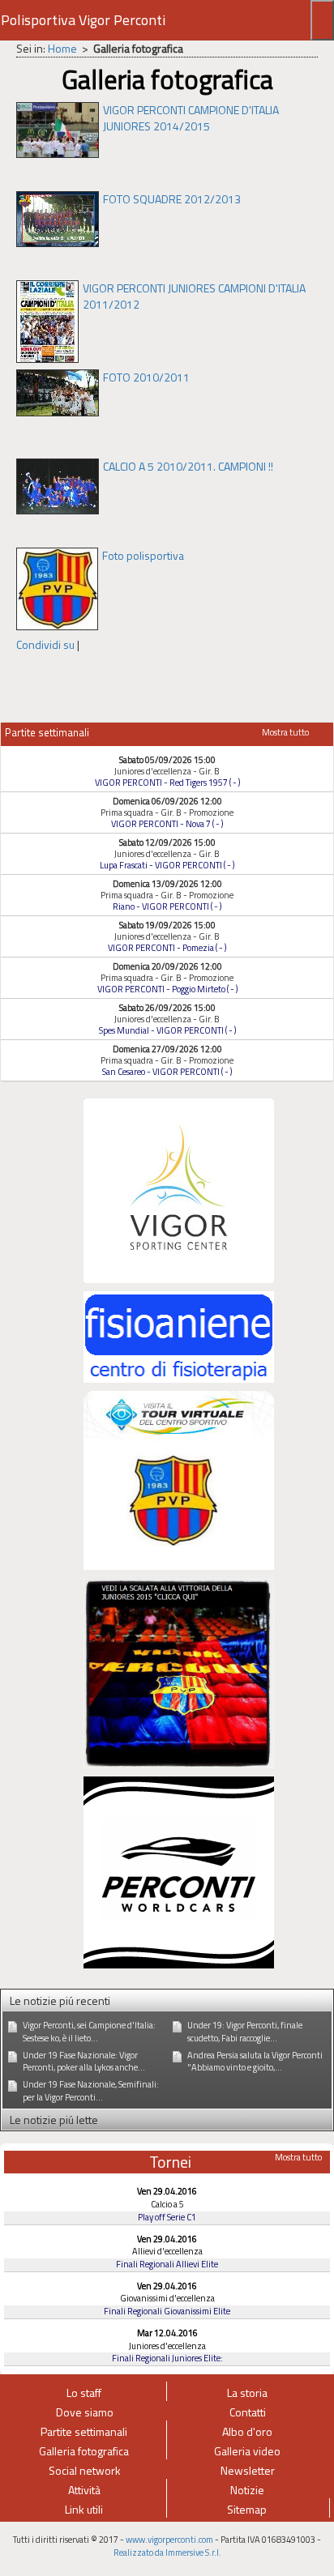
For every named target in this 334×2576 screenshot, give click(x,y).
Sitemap (247, 2509)
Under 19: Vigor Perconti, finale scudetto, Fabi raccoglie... (245, 2032)
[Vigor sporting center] (179, 1189)
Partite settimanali (84, 2431)
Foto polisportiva (143, 555)
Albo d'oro (247, 2431)
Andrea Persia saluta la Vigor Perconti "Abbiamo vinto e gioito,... (255, 2062)
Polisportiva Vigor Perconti (83, 20)
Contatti (248, 2412)
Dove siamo (85, 2412)
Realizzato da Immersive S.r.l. (167, 2553)
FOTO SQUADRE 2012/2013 (172, 199)
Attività (84, 2490)
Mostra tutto (285, 732)
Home (62, 48)
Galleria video (247, 2451)
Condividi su (45, 644)
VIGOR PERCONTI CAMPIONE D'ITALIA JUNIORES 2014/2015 (191, 118)
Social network (85, 2470)
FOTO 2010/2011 (146, 377)
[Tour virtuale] (179, 1479)
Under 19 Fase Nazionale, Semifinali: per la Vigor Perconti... (91, 2091)
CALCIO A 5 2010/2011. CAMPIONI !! (188, 466)
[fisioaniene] (179, 1335)
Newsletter (248, 2470)
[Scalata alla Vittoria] (179, 1672)
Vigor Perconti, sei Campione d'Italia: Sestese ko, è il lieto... (89, 2032)
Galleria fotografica (84, 2451)
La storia (247, 2393)
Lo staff (84, 2393)
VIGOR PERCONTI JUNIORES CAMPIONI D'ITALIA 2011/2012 (194, 296)
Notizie (247, 2490)
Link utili (84, 2509)
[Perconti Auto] (179, 1871)
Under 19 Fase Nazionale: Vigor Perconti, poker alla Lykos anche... (84, 2062)
